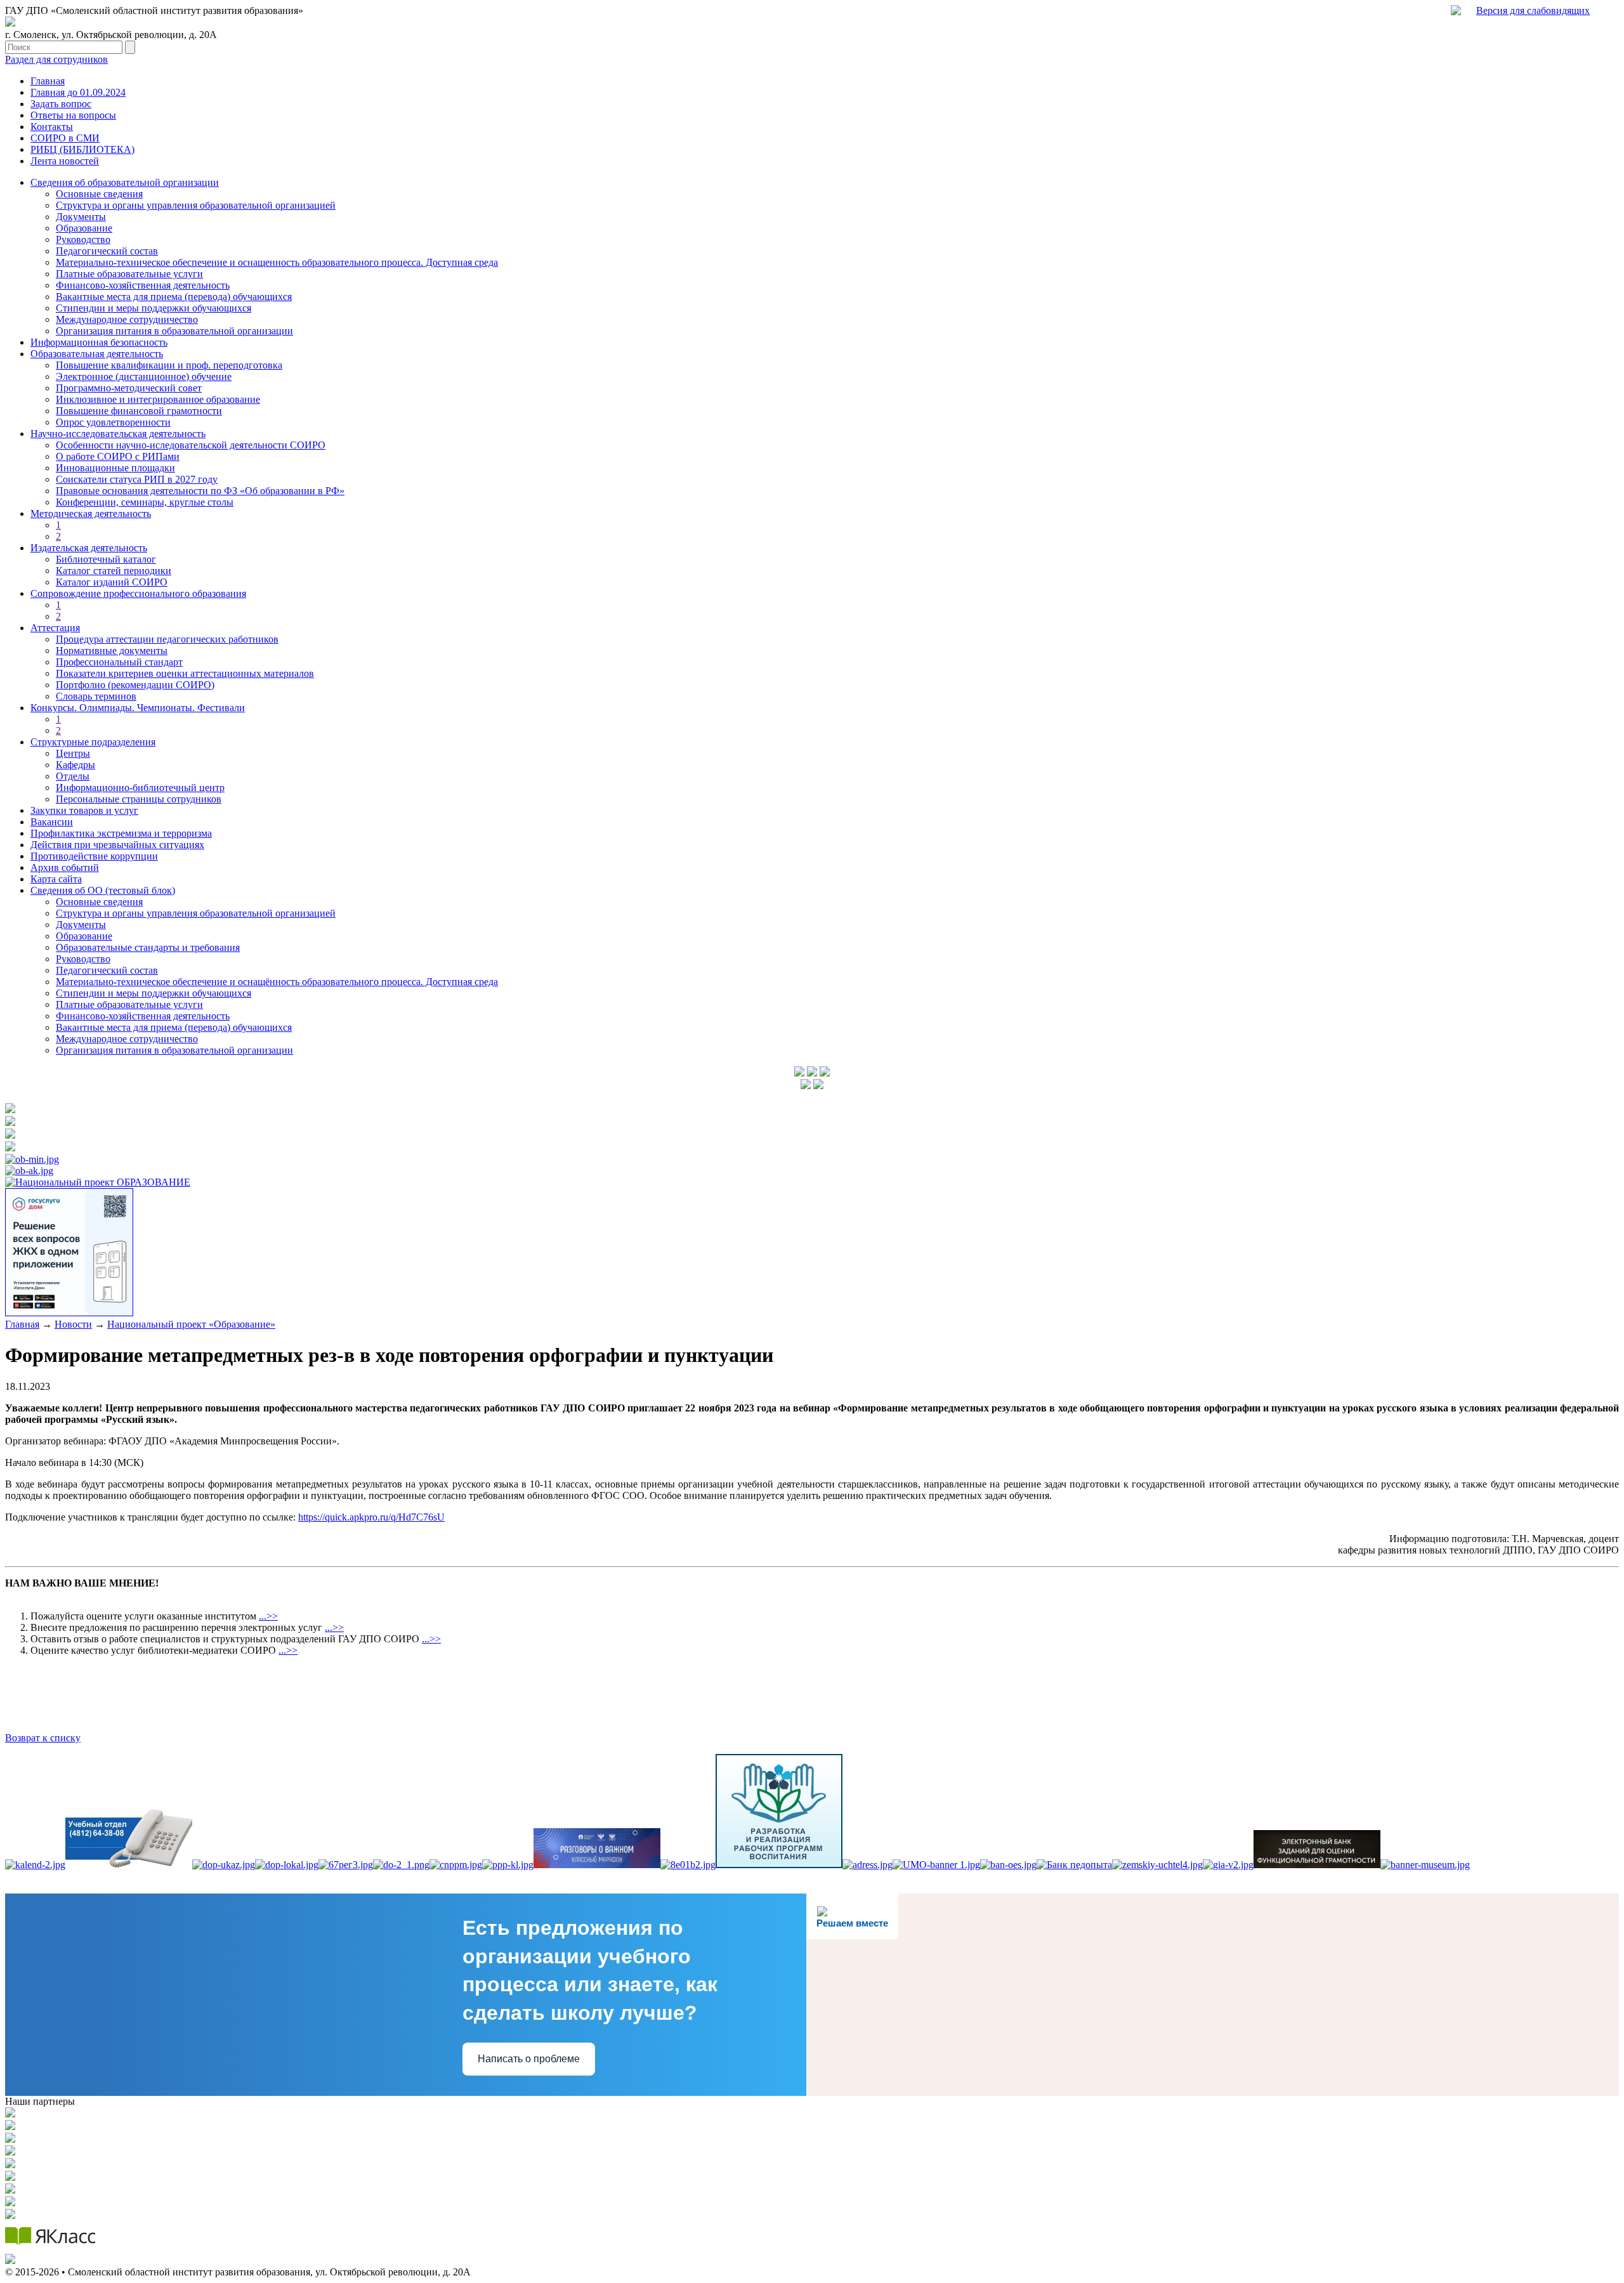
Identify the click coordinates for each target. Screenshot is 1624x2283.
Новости (73, 1324)
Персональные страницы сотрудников (139, 799)
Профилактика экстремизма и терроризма (121, 833)
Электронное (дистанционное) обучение (144, 376)
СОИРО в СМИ (65, 138)
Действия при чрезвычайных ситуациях (117, 845)
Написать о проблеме (529, 2059)
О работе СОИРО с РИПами (118, 456)
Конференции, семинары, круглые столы (145, 502)
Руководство (83, 239)
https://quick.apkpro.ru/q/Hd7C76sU (371, 1517)
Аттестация (55, 628)
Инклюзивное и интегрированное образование (158, 399)
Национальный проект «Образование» (191, 1324)
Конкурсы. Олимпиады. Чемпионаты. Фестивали (138, 708)
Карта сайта (56, 879)
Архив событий (65, 867)
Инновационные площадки (115, 468)
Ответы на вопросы (73, 115)
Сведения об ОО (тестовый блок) (103, 890)
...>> (268, 1616)
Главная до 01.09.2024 (78, 92)
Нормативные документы (112, 651)
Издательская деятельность (89, 548)
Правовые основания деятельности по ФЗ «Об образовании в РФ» (200, 491)
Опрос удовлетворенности (113, 422)
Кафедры (75, 765)
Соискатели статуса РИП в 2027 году (137, 479)
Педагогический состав (107, 251)
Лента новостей (65, 161)
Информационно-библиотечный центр (140, 788)
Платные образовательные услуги (129, 274)
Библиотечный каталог (106, 559)
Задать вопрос (61, 104)
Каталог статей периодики (114, 571)
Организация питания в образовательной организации (174, 331)
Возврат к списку (43, 1738)
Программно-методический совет (129, 388)
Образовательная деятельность (97, 354)
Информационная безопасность (99, 342)
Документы (81, 217)
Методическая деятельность (91, 514)
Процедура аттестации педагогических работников (167, 639)
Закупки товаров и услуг (84, 810)
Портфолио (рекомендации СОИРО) (135, 685)
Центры (73, 753)
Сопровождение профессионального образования (138, 593)
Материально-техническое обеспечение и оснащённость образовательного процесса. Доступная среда (277, 982)
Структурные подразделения (93, 742)
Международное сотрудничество (127, 319)
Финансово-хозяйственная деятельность (143, 285)
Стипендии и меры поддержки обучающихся (154, 308)
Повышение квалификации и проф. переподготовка (169, 365)
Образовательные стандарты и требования (148, 947)
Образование (84, 228)
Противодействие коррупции (94, 856)
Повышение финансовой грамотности (139, 411)
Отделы (73, 776)
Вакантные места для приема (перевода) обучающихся (174, 297)
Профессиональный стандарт (119, 662)
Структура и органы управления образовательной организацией (196, 205)
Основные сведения (99, 194)
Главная (48, 81)
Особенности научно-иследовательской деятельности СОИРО (191, 445)
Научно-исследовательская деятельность (118, 434)
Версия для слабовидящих (1533, 10)
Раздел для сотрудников (56, 59)
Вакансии (52, 822)
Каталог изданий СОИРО (112, 582)
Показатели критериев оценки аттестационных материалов (185, 673)
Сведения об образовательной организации (125, 182)
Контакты (52, 127)
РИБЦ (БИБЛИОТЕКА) (82, 149)
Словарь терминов (96, 696)
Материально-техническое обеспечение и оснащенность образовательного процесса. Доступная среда (277, 262)
